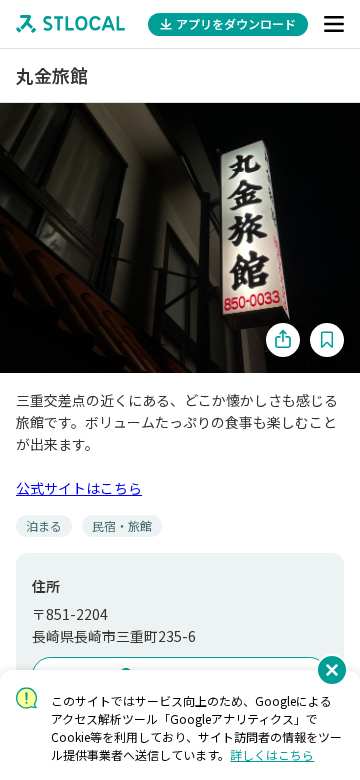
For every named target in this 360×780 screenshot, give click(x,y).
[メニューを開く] (334, 24)
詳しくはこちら (272, 754)
